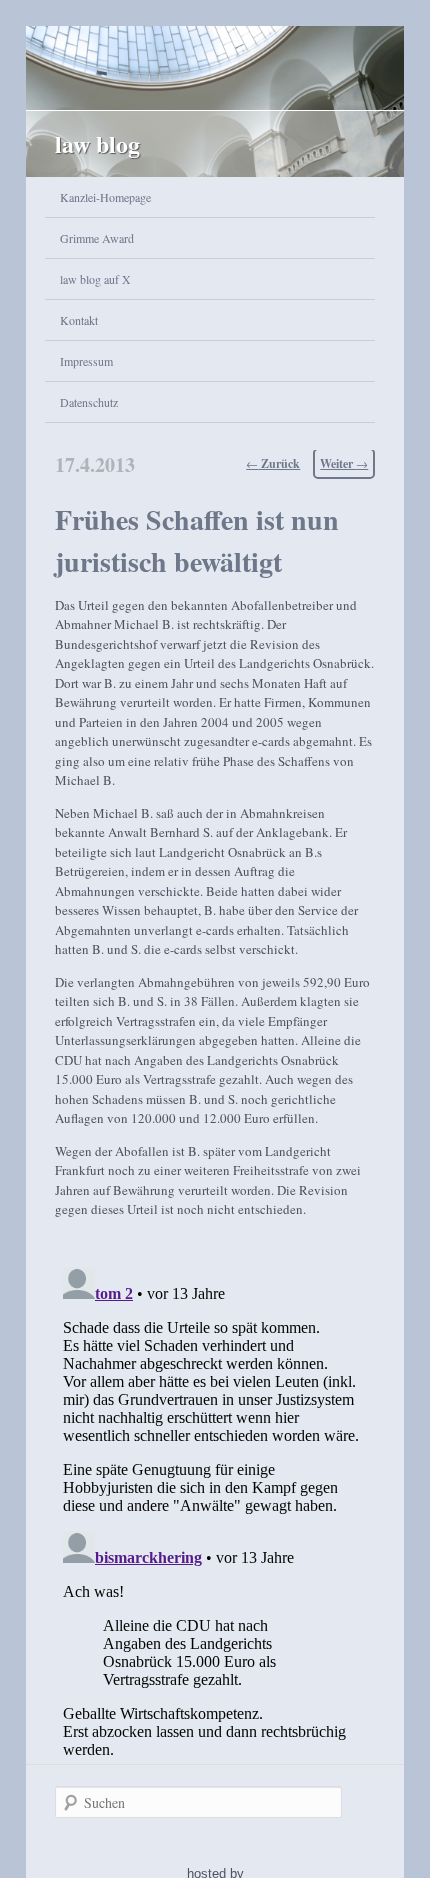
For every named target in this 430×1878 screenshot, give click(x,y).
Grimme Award (97, 238)
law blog (97, 143)
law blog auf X (95, 279)
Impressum (86, 361)
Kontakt (79, 320)
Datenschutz (89, 402)
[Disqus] (215, 1509)
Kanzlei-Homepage (105, 197)
